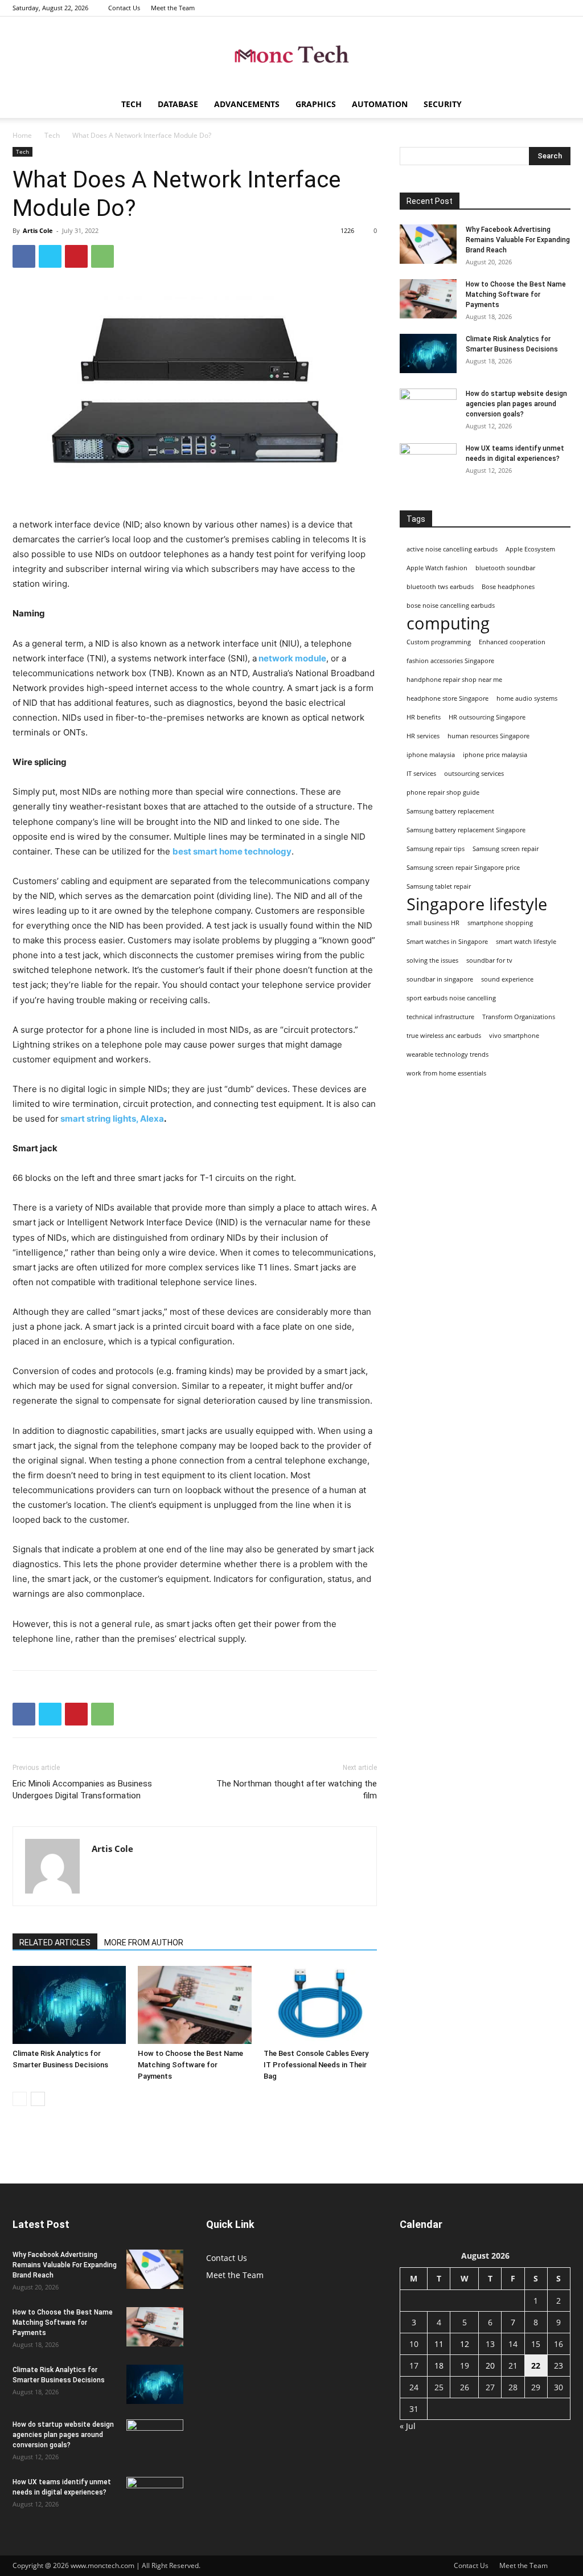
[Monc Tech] (291, 54)
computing (448, 623)
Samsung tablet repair (439, 886)
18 (439, 2366)
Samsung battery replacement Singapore (466, 830)
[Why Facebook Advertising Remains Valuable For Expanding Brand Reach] (428, 244)
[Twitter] (50, 256)
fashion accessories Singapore (450, 661)
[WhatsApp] (102, 256)
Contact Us (124, 8)
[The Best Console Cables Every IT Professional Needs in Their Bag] (320, 2005)
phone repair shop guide (443, 792)
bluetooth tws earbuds (440, 587)
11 (439, 2344)
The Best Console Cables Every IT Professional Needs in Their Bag (316, 2065)
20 (490, 2366)
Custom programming (439, 642)
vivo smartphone (514, 1036)
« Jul (408, 2426)
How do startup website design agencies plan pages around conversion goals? (516, 404)
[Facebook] (24, 256)
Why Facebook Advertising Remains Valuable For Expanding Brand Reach (518, 240)
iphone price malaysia (495, 755)
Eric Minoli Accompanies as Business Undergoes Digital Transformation (82, 1790)
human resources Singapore (488, 736)
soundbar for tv (489, 960)
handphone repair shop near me (454, 680)
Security (443, 104)
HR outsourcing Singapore (487, 717)
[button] (557, 105)
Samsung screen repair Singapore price (463, 868)
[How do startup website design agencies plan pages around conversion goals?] (428, 408)
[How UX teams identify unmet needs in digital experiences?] (428, 463)
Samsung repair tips (436, 849)
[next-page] (38, 2099)
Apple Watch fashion (437, 568)
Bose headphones (508, 587)
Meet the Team (173, 8)
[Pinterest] (76, 256)
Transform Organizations (519, 1017)
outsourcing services (474, 774)
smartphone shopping (500, 923)
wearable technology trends (447, 1054)
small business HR (433, 923)
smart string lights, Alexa (111, 1119)
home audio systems (527, 698)
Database (178, 104)
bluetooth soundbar (505, 568)
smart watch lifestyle (526, 942)
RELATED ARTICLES (55, 1943)
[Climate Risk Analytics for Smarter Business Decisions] (69, 2005)
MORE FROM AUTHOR (144, 1943)
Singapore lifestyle (477, 904)
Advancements (247, 104)
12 (465, 2344)
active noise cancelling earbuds (452, 549)
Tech (132, 104)
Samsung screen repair (506, 849)
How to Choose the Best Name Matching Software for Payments (190, 2065)
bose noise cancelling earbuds (451, 606)
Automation (380, 104)
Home (22, 135)
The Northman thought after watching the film (297, 1790)
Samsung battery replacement (450, 811)
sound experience (507, 979)
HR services (423, 736)
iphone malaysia (431, 755)
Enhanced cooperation (512, 642)
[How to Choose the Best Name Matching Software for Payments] (194, 2005)
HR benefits (424, 717)
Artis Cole (38, 230)
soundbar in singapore (440, 979)
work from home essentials (446, 1073)
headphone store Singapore (447, 698)
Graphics (316, 104)
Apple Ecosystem (530, 549)
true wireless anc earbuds (444, 1036)
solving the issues (432, 960)
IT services (421, 774)
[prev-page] (20, 2099)
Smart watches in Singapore (447, 942)
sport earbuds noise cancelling (451, 998)
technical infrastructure (440, 1017)
